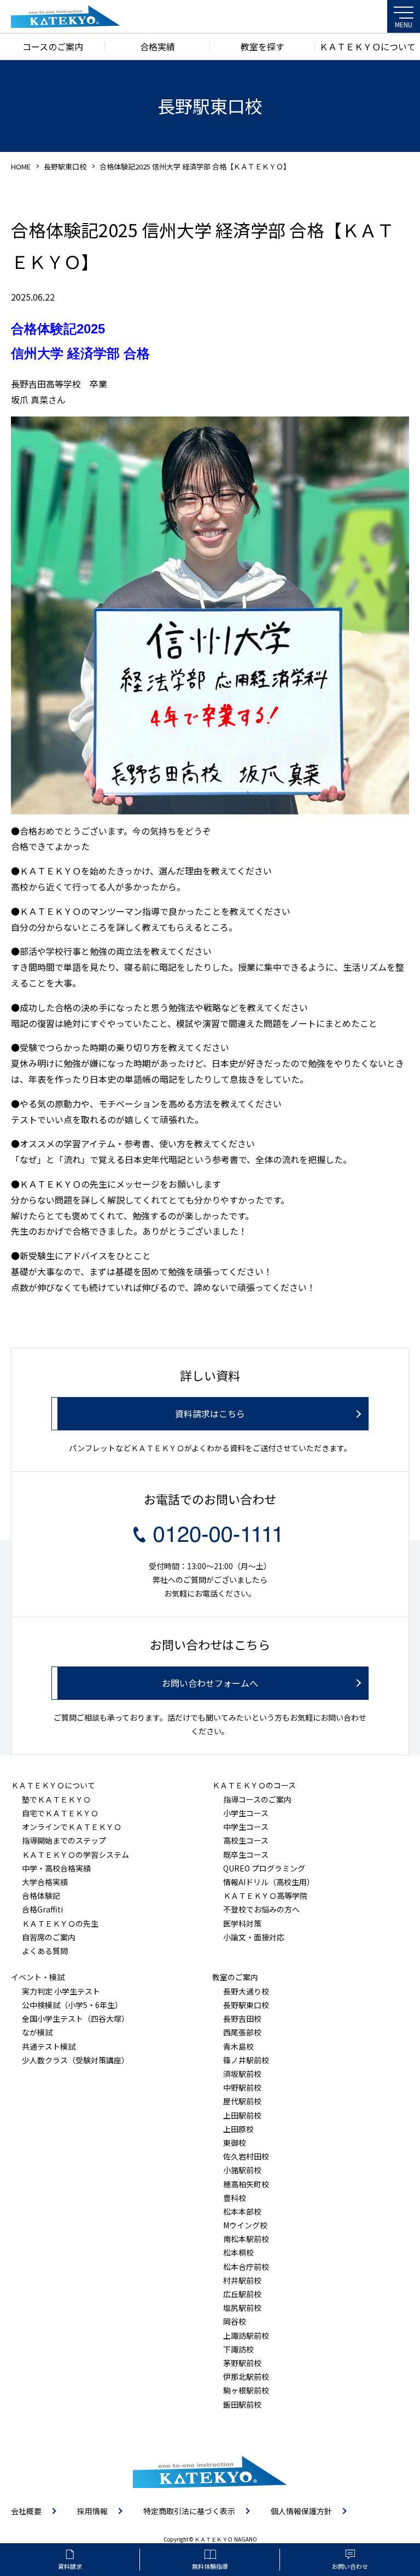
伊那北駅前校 (246, 2377)
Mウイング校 (245, 2225)
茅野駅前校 (242, 2363)
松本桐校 (238, 2252)
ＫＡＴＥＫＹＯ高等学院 (265, 1896)
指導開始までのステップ (64, 1840)
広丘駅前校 (242, 2294)
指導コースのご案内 (257, 1799)
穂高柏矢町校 (246, 2184)
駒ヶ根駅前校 (246, 2390)
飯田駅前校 (242, 2404)
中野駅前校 (242, 2087)
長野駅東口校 (65, 166)
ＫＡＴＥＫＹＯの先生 (60, 1923)
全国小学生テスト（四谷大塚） (75, 2018)
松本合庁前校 (246, 2267)
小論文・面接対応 (254, 1937)
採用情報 (92, 2511)
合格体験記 (41, 1896)
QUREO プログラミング (264, 1868)
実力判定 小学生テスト (61, 1991)
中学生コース (246, 1827)
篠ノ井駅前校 (246, 2060)
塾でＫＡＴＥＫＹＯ (56, 1799)
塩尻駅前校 (242, 2308)
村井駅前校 (242, 2280)
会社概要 (26, 2511)
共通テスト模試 (49, 2046)
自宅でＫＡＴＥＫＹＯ (60, 1813)
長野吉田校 (242, 2018)
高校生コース (246, 1840)
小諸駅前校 (242, 2170)
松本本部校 (242, 2211)
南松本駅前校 (246, 2239)
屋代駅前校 (242, 2101)
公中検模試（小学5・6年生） (72, 2005)
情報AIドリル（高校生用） (269, 1882)
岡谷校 (235, 2321)
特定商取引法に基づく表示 (189, 2511)
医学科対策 (242, 1923)
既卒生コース (246, 1855)
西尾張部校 (242, 2032)
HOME (21, 166)
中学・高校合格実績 (56, 1868)
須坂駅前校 (242, 2074)
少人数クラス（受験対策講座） (75, 2060)
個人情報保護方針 (301, 2511)
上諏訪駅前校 (246, 2336)
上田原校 (238, 2129)
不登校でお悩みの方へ (261, 1909)
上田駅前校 (242, 2115)
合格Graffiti (42, 1909)
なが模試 (37, 2032)
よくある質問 (45, 1951)
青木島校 (238, 2046)
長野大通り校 (246, 1991)
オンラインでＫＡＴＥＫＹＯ (72, 1827)
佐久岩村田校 (246, 2156)
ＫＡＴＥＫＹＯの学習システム (75, 1855)
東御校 (235, 2143)
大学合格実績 (45, 1882)
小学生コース (246, 1813)
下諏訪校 (238, 2349)
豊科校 (235, 2198)
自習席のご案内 (49, 1937)
